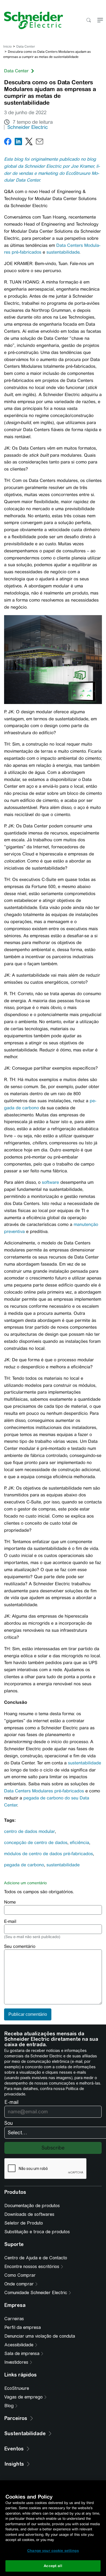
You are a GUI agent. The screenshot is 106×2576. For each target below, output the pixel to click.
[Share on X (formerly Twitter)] (29, 143)
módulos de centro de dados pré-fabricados (49, 1854)
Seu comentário (20, 1946)
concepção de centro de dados (36, 1843)
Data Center (26, 46)
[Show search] (88, 21)
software (50, 1182)
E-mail (10, 1921)
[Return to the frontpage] (32, 20)
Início (7, 46)
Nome (10, 1902)
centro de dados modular (29, 1831)
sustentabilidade (63, 252)
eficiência (79, 1843)
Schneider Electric (28, 127)
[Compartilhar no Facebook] (8, 143)
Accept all (53, 2566)
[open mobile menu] (100, 21)
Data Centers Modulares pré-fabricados (44, 1791)
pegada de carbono (24, 1865)
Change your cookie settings (53, 2551)
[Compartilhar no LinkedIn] (18, 143)
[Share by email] (40, 143)
